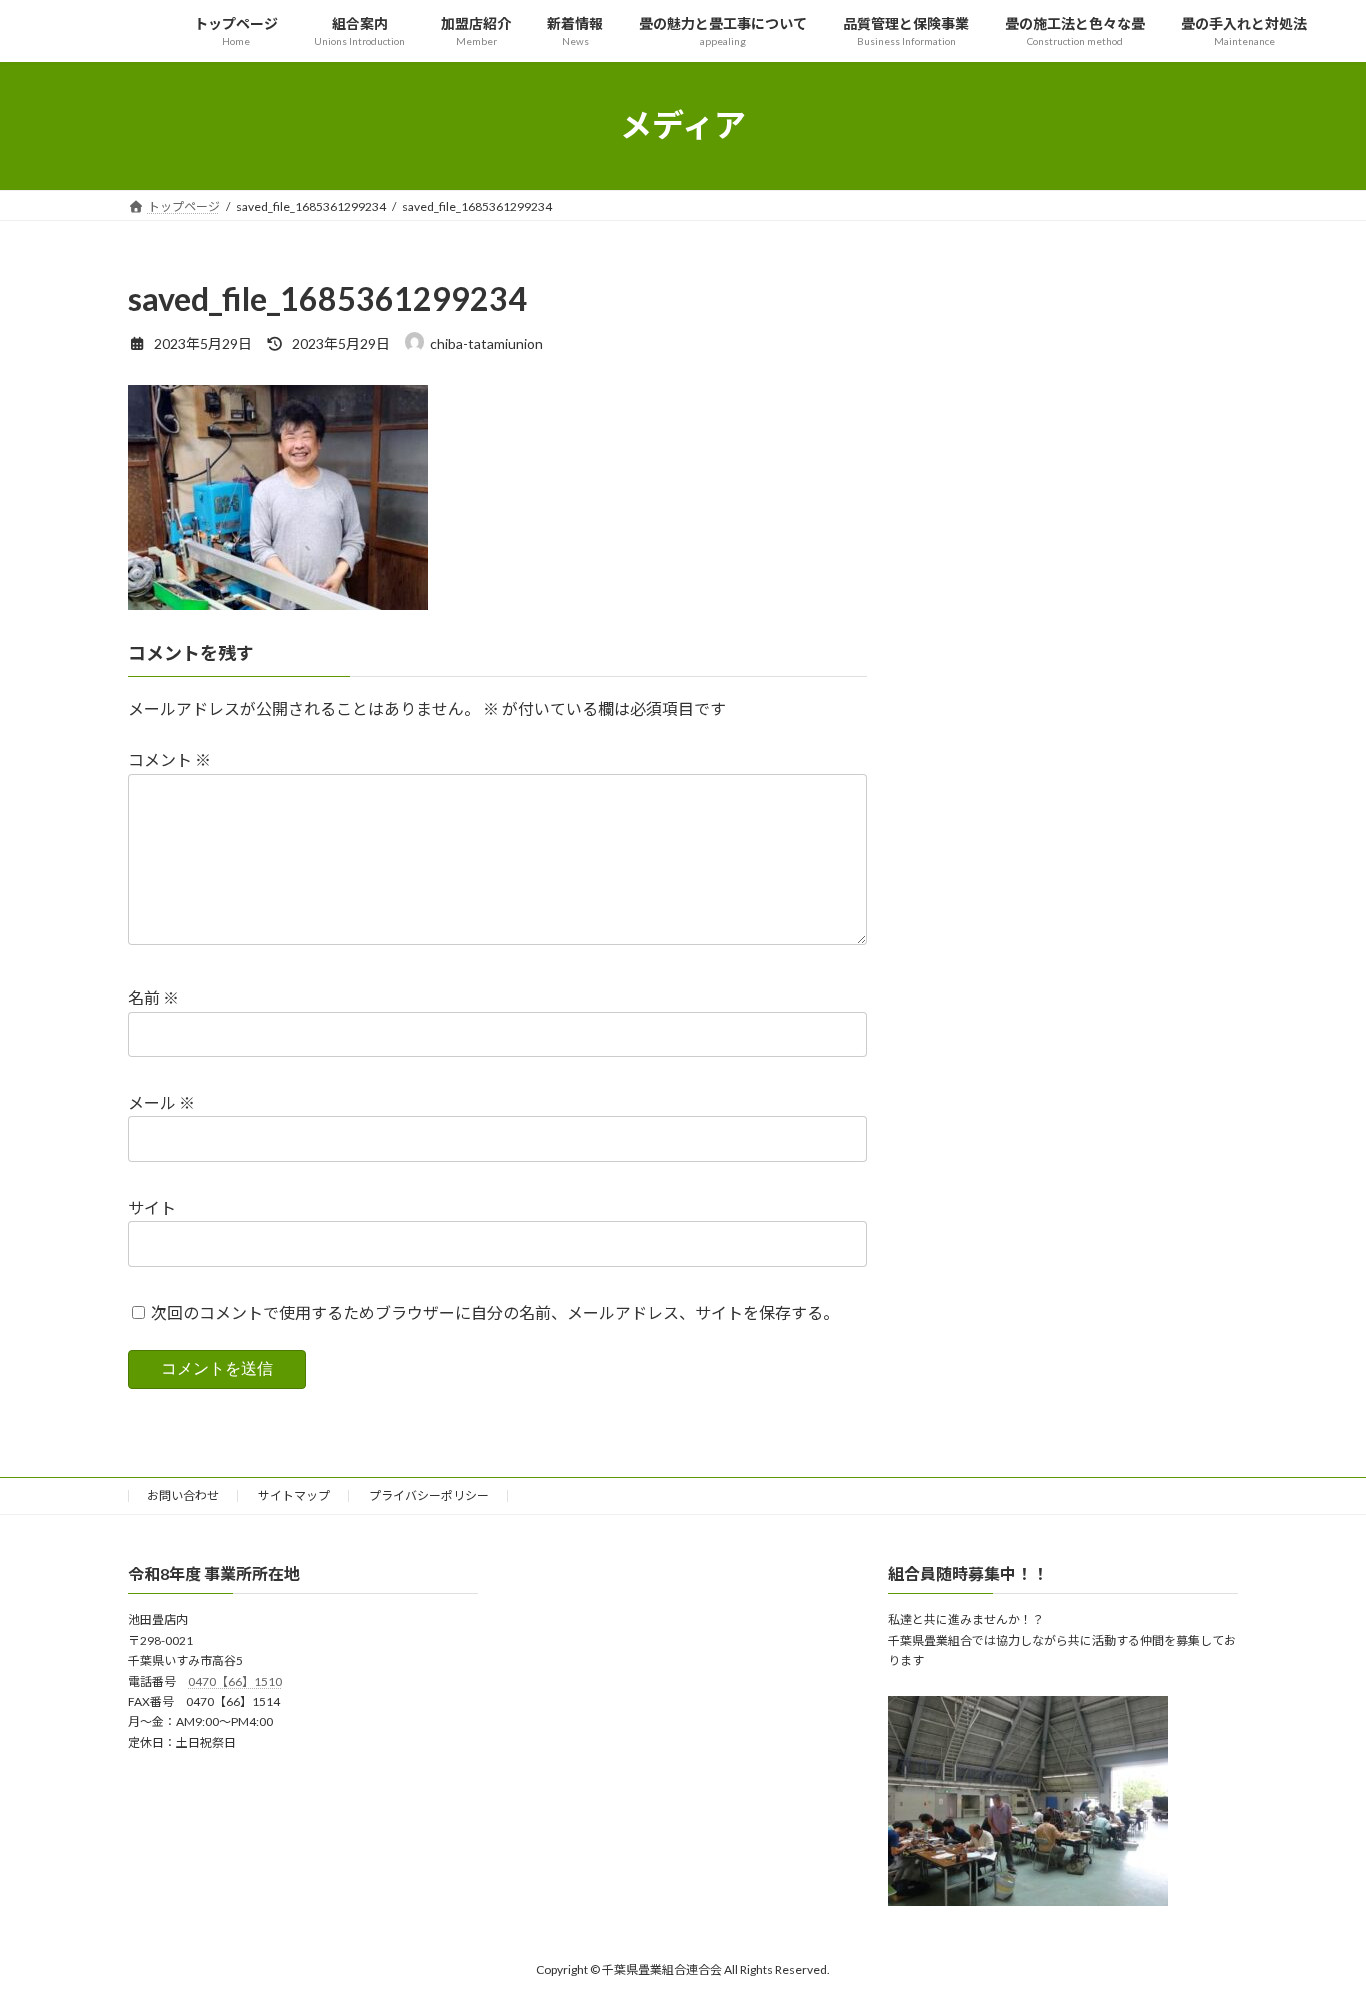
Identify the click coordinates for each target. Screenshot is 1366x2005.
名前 (153, 998)
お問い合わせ (183, 1495)
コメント (169, 760)
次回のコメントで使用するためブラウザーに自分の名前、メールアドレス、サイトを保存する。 (495, 1312)
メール (161, 1102)
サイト (152, 1207)
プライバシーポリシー (429, 1495)
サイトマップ (294, 1495)
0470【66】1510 (235, 1681)
